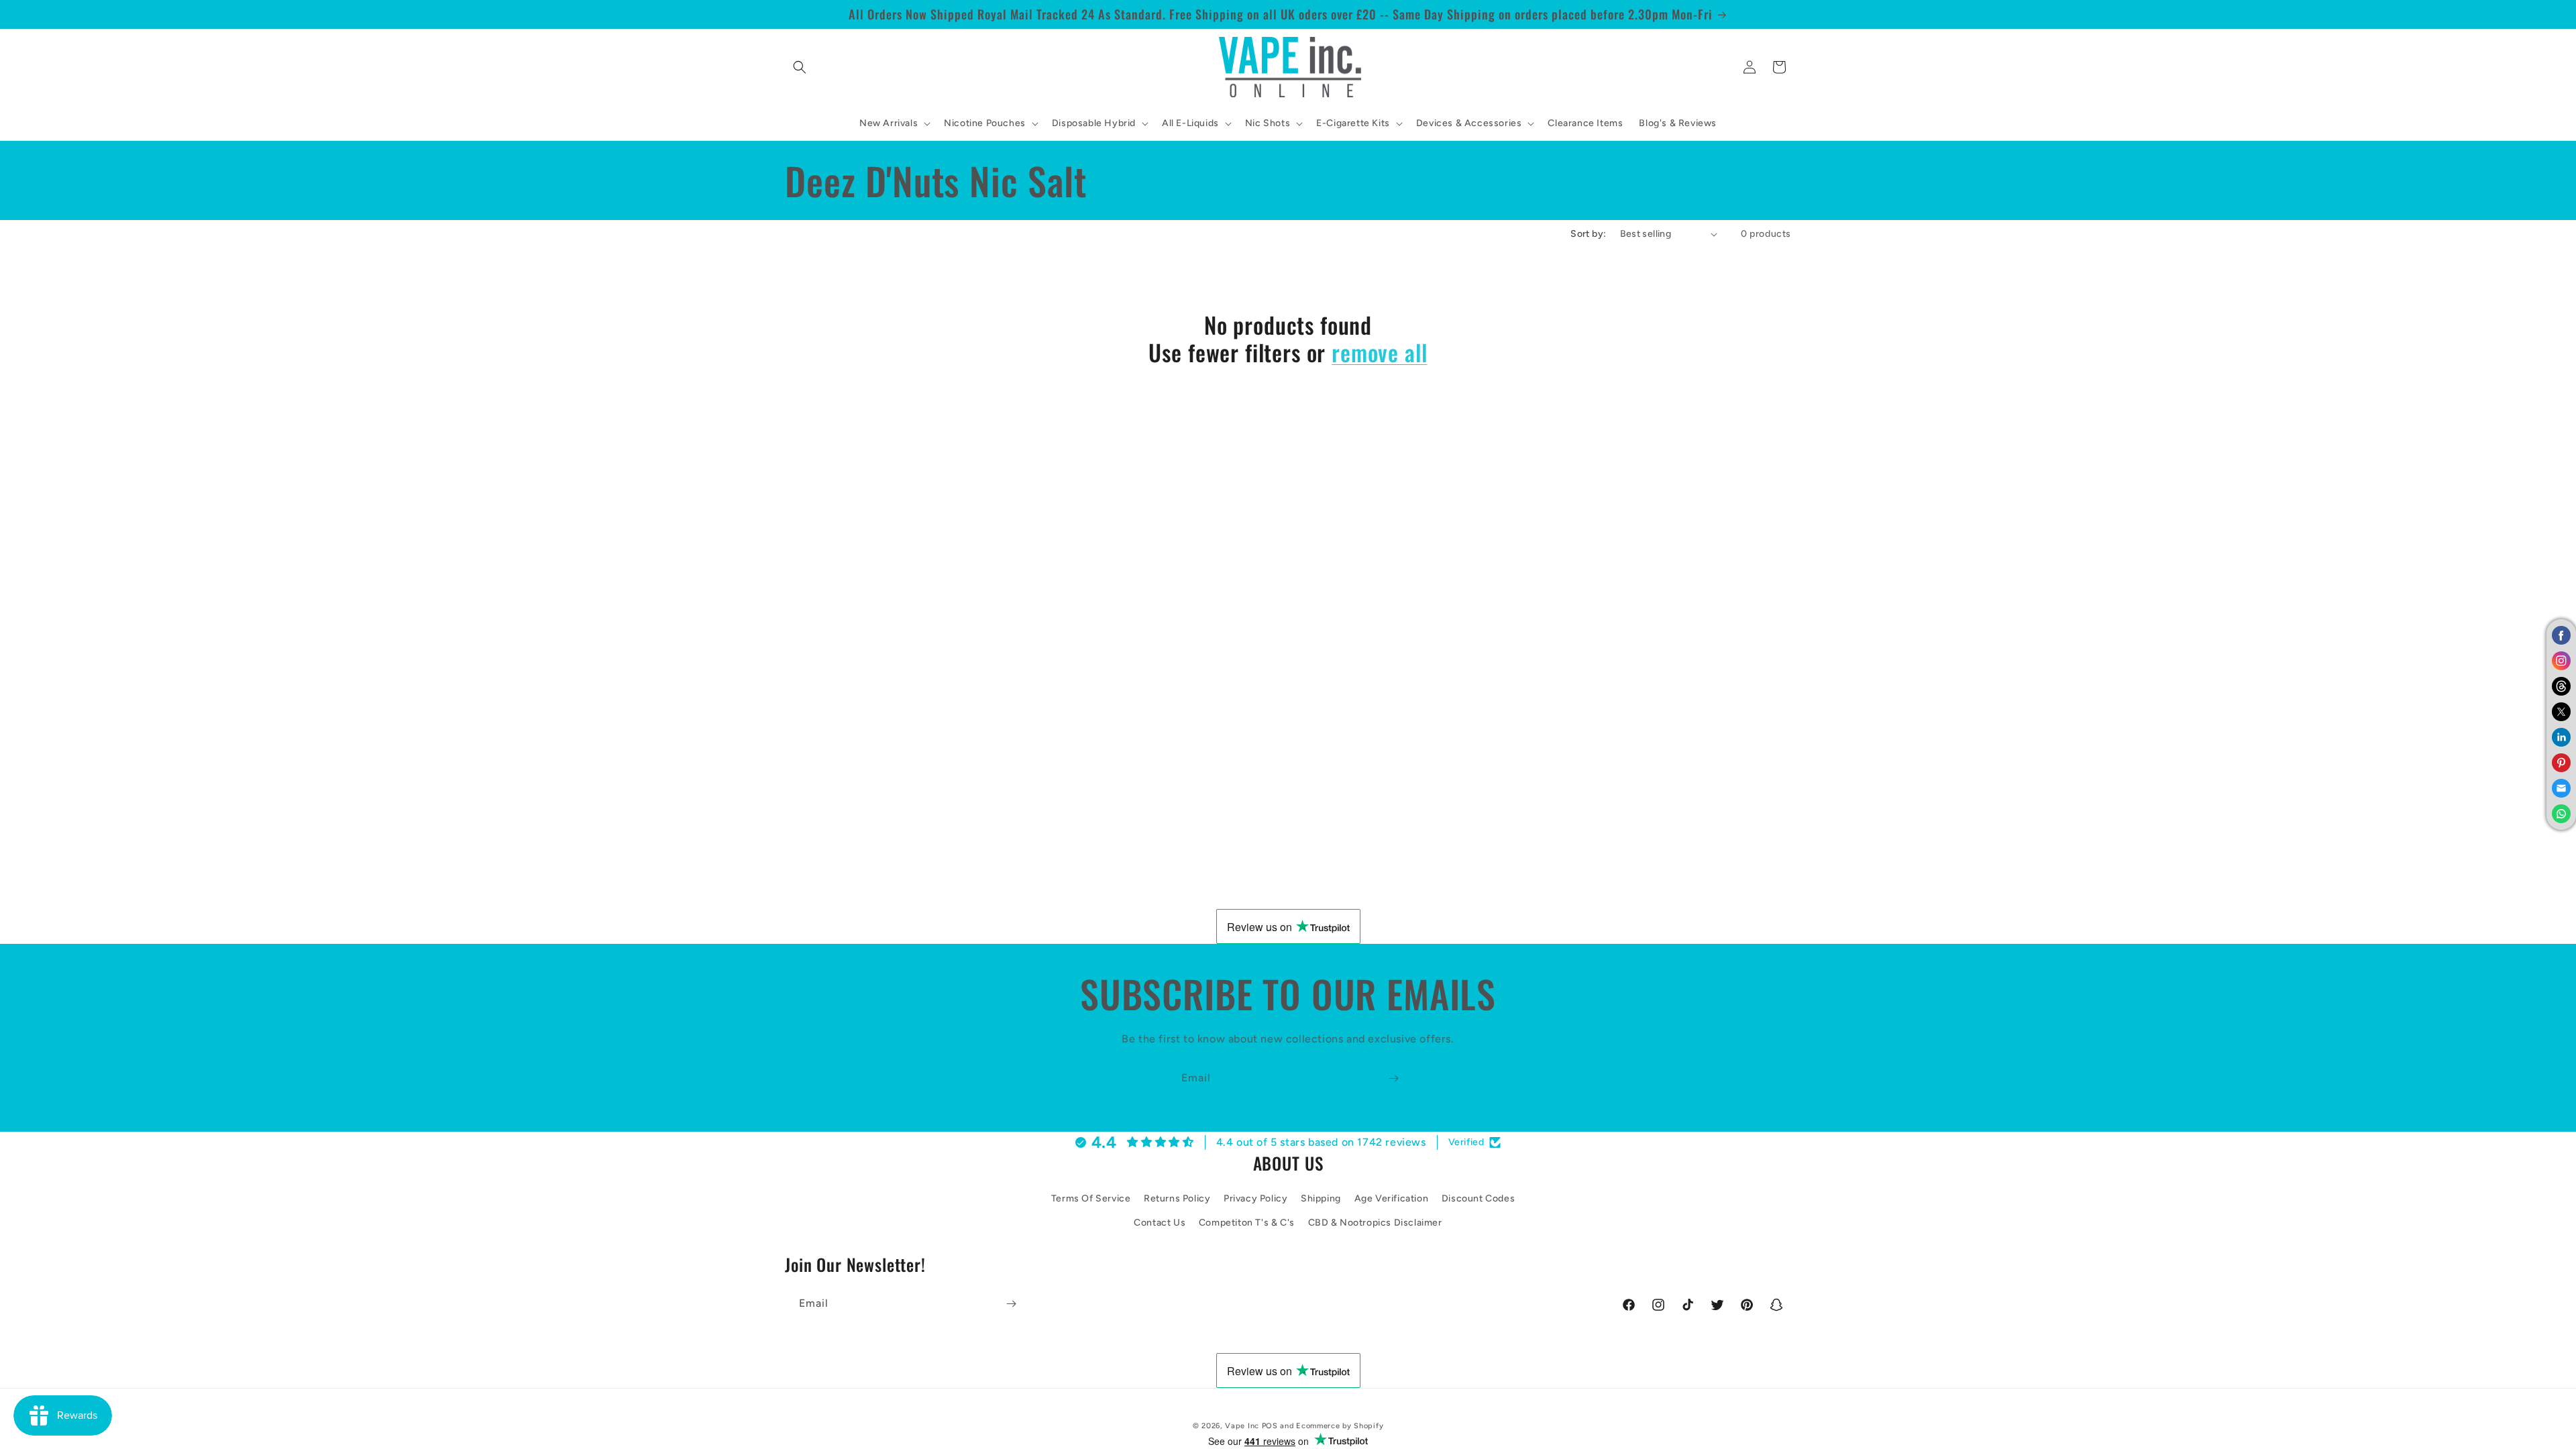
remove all (1379, 353)
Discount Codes (1478, 1198)
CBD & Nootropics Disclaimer (1375, 1223)
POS (1270, 1426)
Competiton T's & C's (1247, 1223)
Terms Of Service (1091, 1198)
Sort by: (1588, 234)
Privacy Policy (1255, 1198)
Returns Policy (1177, 1198)
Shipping (1321, 1198)
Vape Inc (1242, 1426)
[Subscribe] (1393, 1078)
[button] (800, 67)
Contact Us (1160, 1223)
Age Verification (1392, 1198)
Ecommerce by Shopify (1340, 1426)
